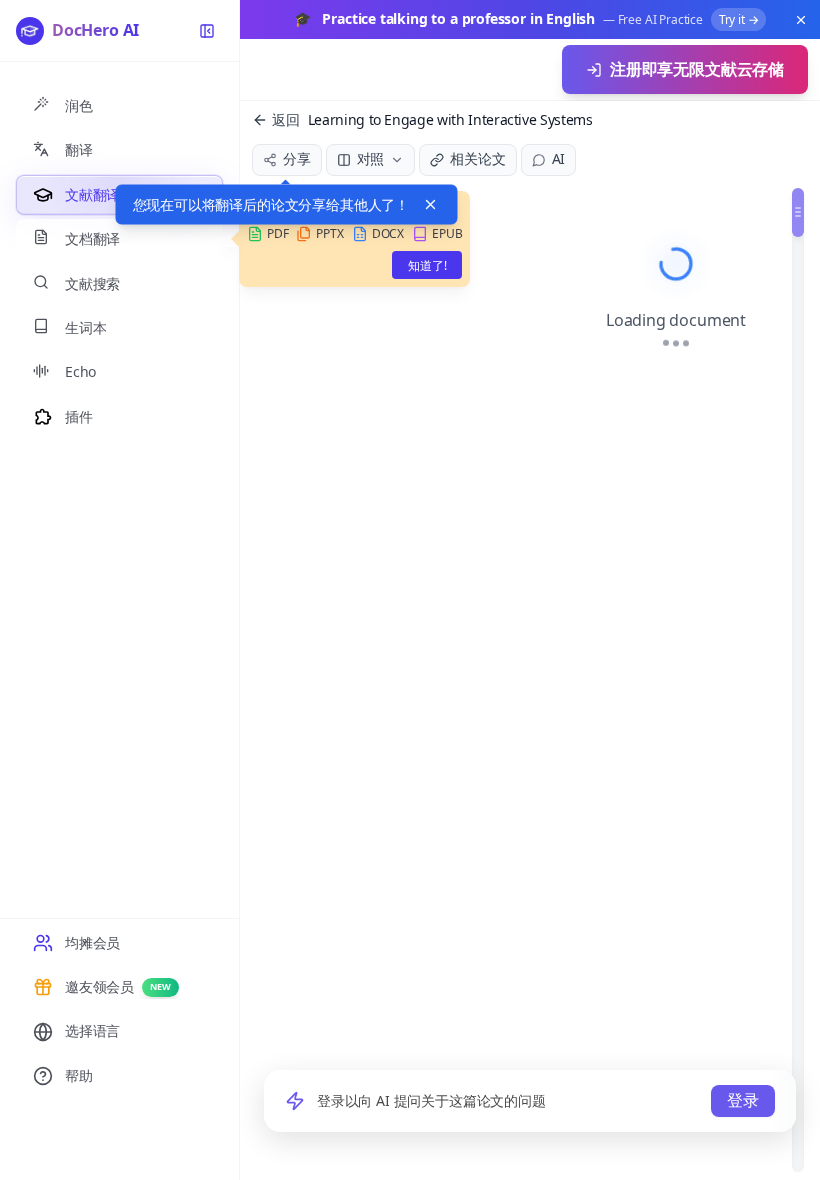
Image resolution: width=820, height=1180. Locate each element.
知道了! (427, 265)
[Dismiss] (431, 205)
